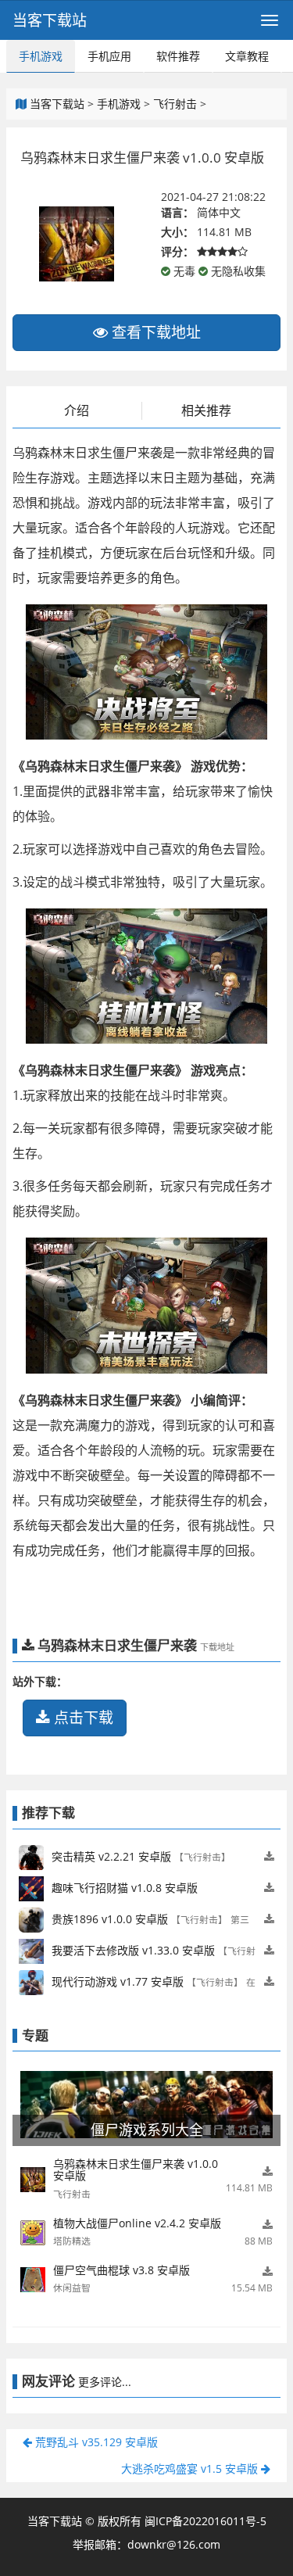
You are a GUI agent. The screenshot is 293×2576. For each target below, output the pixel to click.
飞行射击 (175, 104)
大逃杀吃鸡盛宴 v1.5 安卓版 (191, 2469)
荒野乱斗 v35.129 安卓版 (95, 2442)
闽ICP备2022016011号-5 (205, 2521)
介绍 (77, 410)
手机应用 (109, 56)
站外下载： (40, 1681)
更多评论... (105, 2382)
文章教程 (247, 56)
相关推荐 (206, 410)
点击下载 (82, 1718)
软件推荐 (178, 56)
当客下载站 (50, 20)
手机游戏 (41, 56)
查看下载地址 (154, 332)
